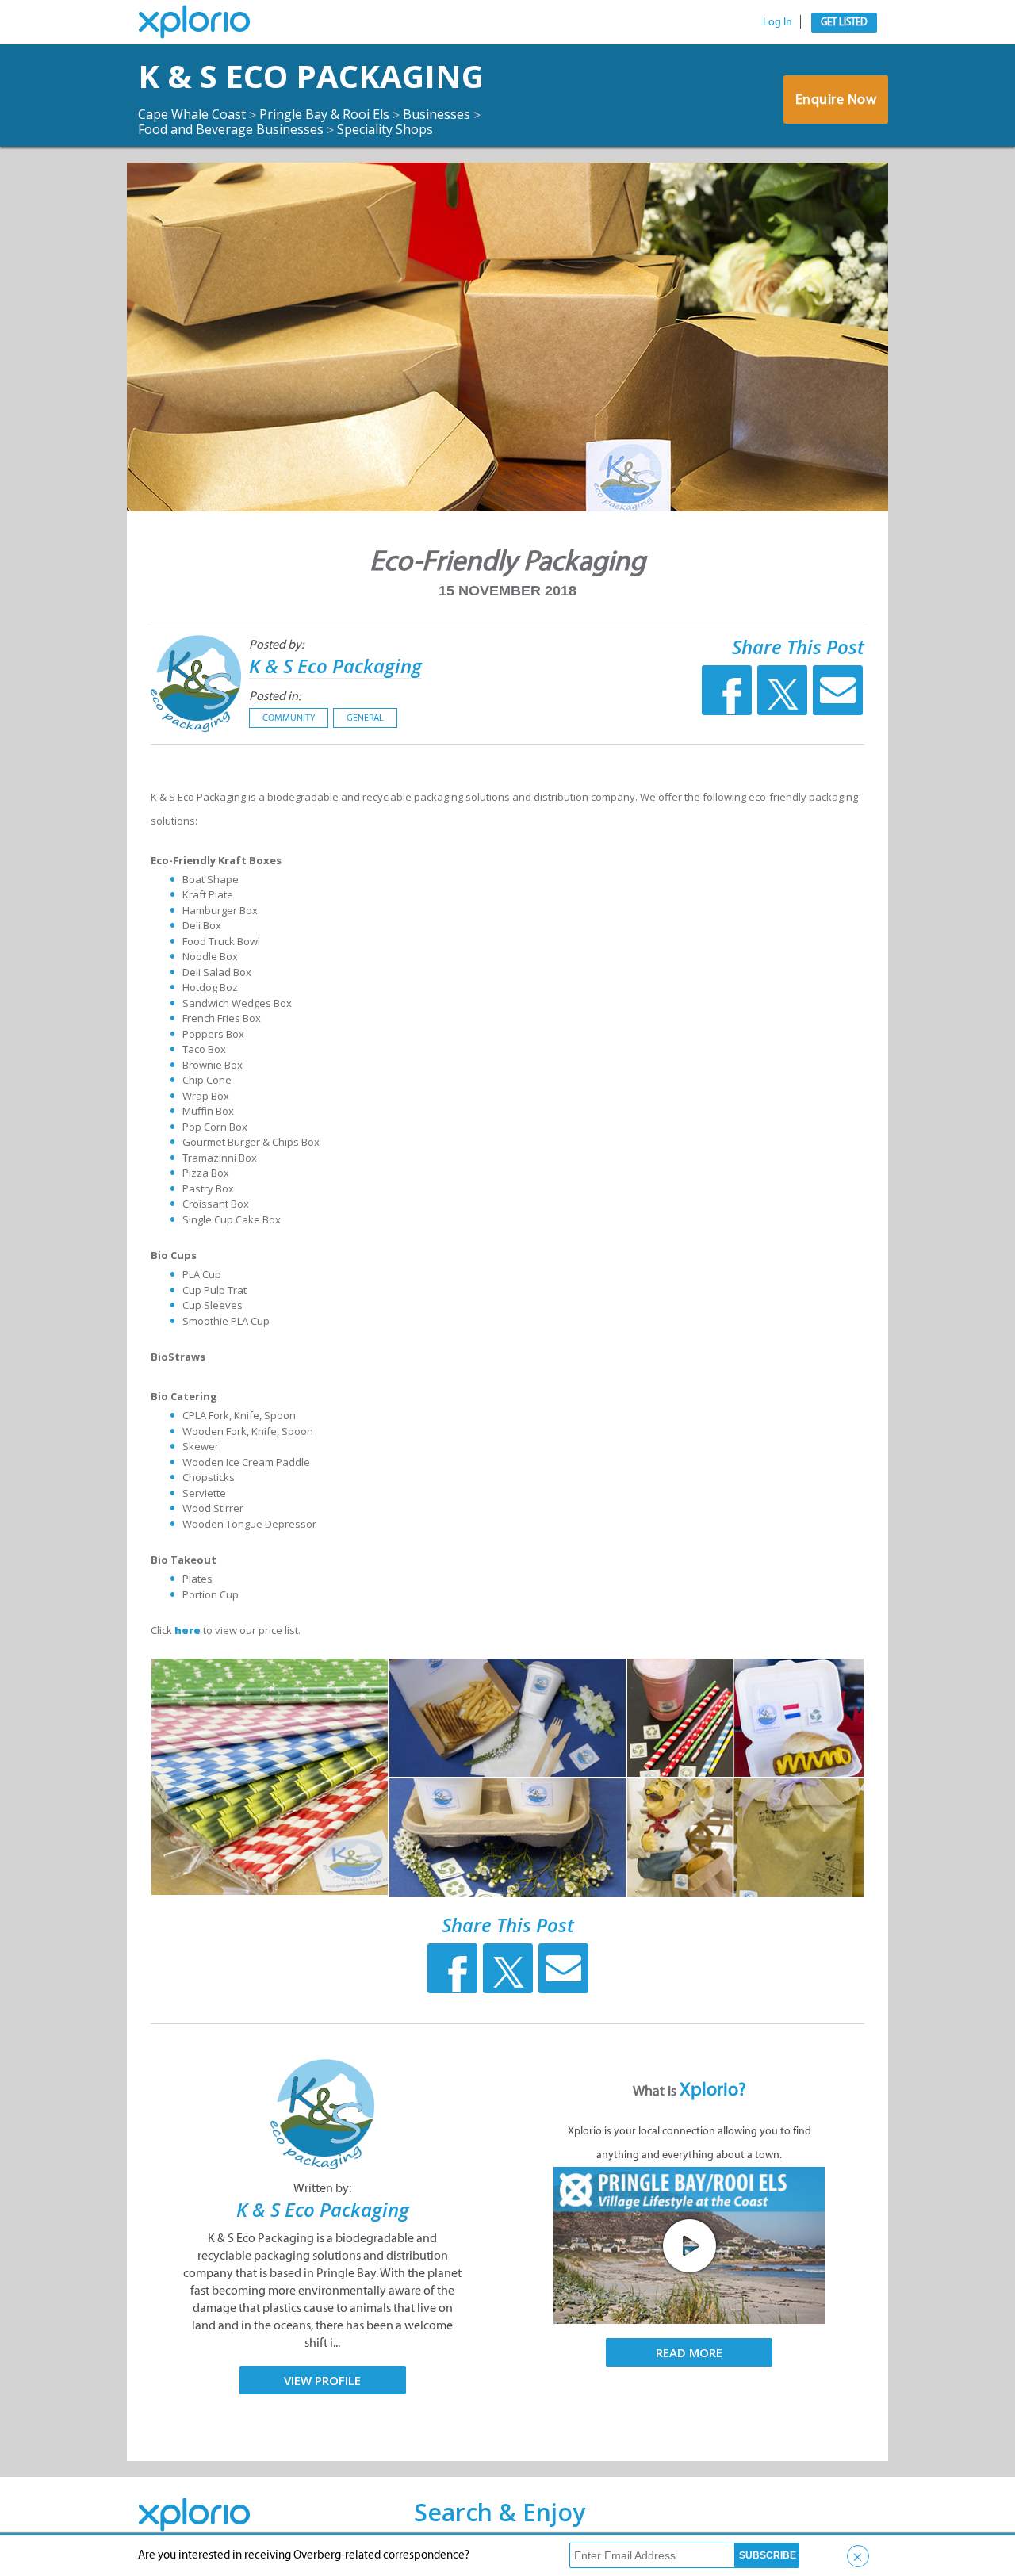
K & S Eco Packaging (311, 76)
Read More (689, 2352)
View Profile (322, 2380)
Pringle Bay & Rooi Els (324, 114)
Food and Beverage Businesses (231, 129)
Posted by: (276, 644)
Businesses (437, 114)
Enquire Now (836, 99)
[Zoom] (270, 1777)
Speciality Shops (385, 129)
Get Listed (844, 22)
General (365, 718)
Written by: (322, 2188)
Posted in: (275, 696)
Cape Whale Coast (192, 114)
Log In (778, 22)
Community (289, 718)
